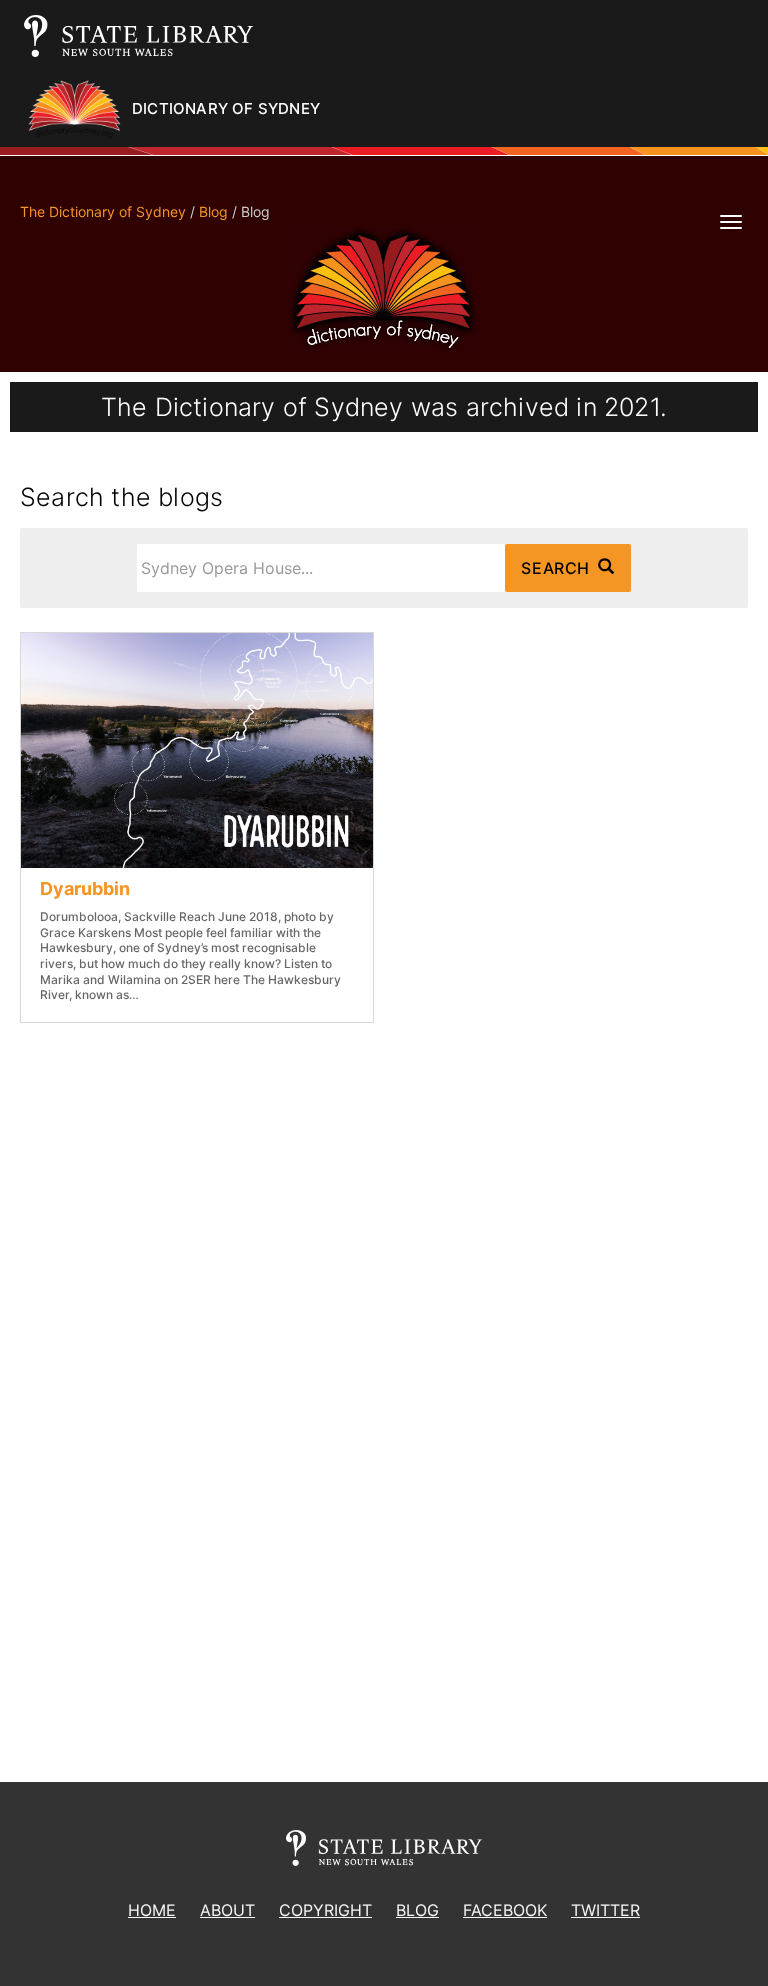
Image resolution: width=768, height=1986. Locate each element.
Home (152, 1910)
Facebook (505, 1910)
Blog (213, 211)
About (227, 1910)
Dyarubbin (85, 888)
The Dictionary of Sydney (103, 211)
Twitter (605, 1910)
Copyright (325, 1910)
